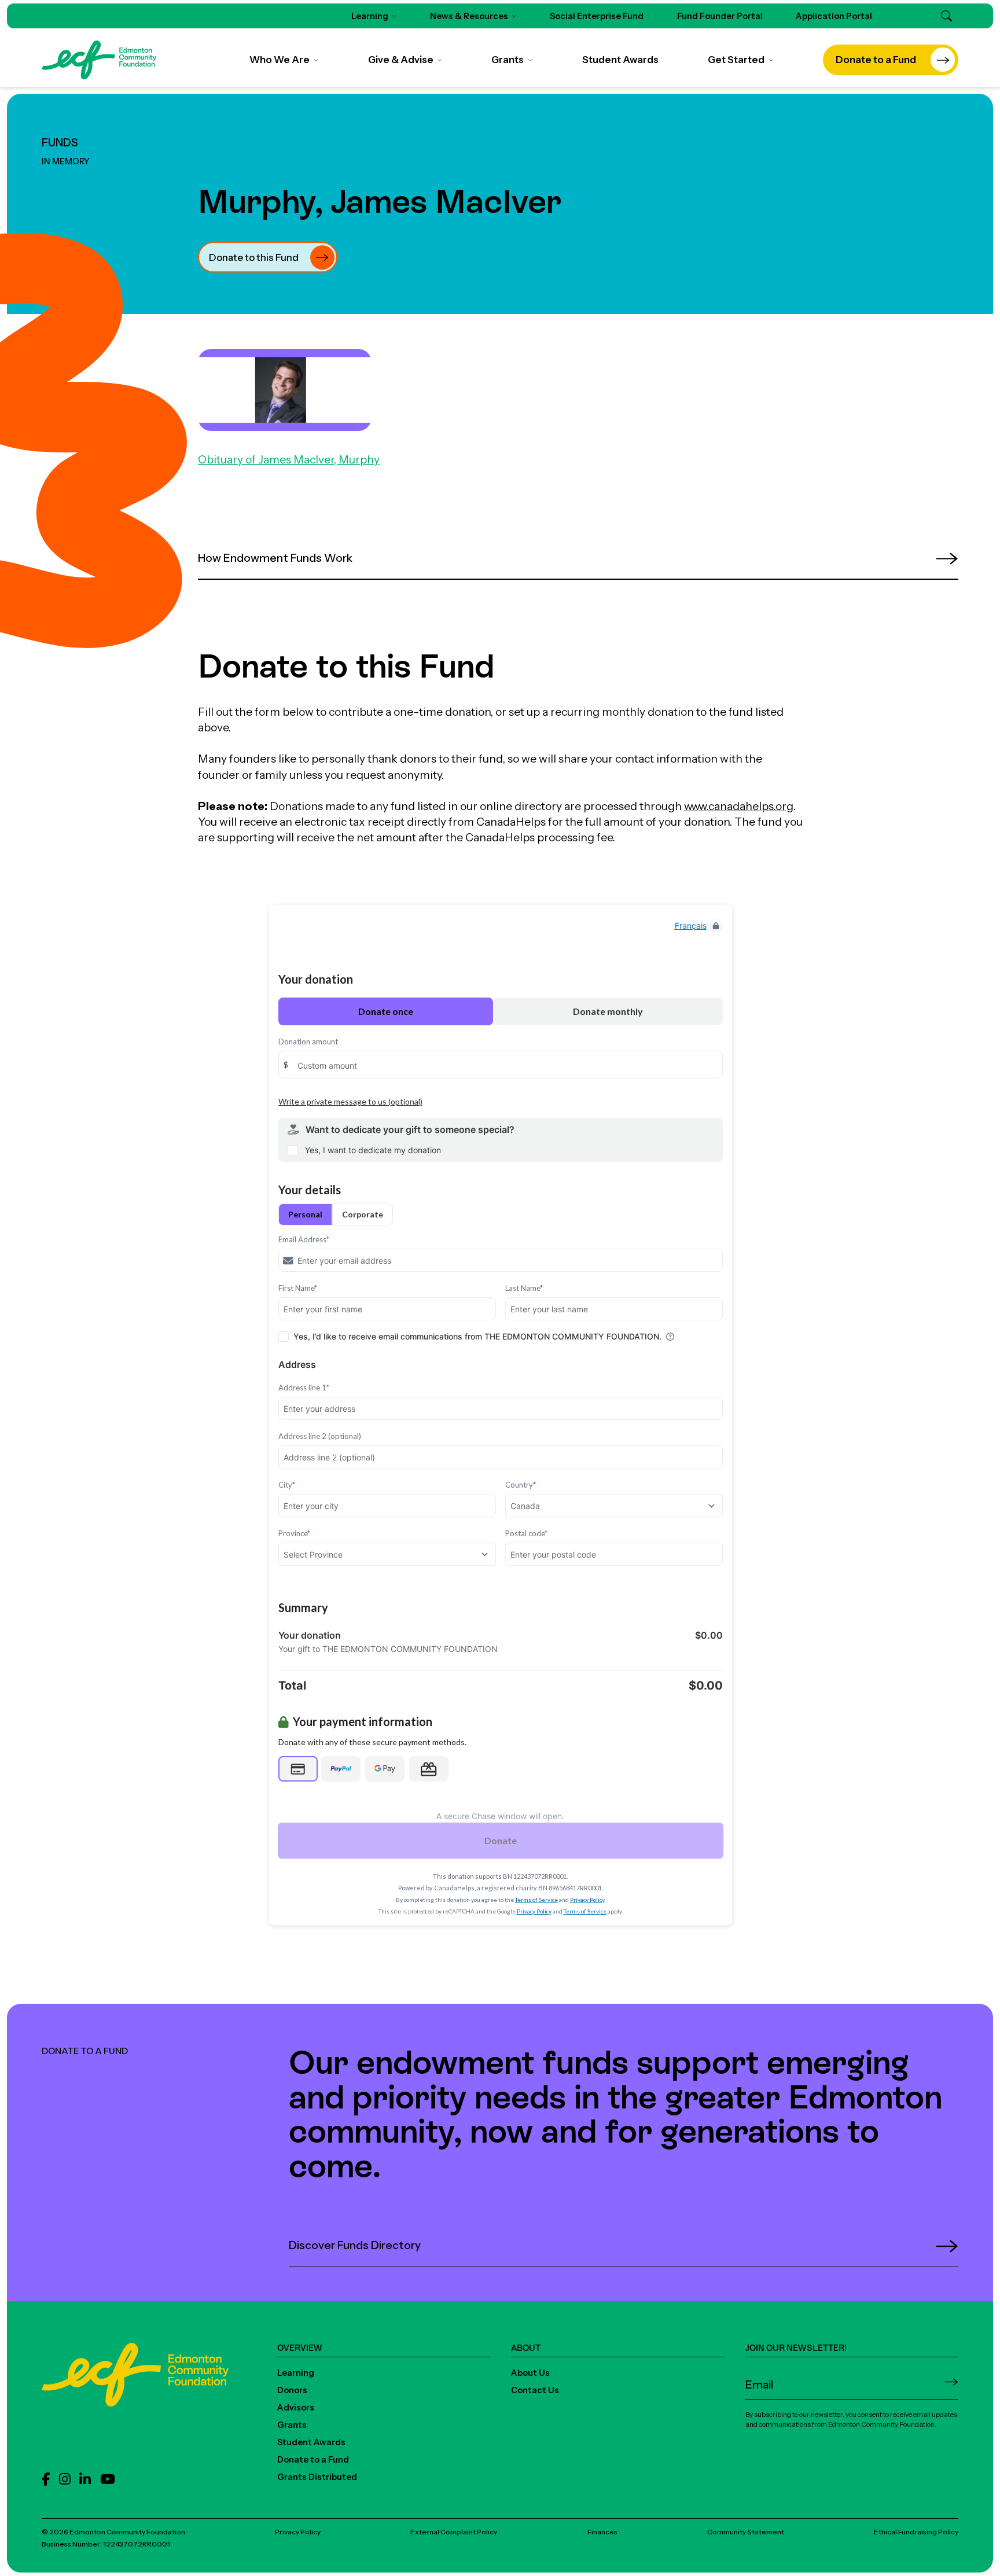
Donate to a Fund (313, 2460)
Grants (292, 2425)
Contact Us (535, 2390)
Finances (602, 2532)
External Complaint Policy (454, 2532)
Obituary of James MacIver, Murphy (289, 459)
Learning (296, 2373)
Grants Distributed (317, 2477)
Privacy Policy (298, 2532)
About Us (530, 2373)
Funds (60, 142)
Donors (292, 2390)
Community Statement (746, 2532)
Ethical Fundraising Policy (916, 2532)
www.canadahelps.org (739, 806)
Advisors (296, 2408)
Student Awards (311, 2442)
